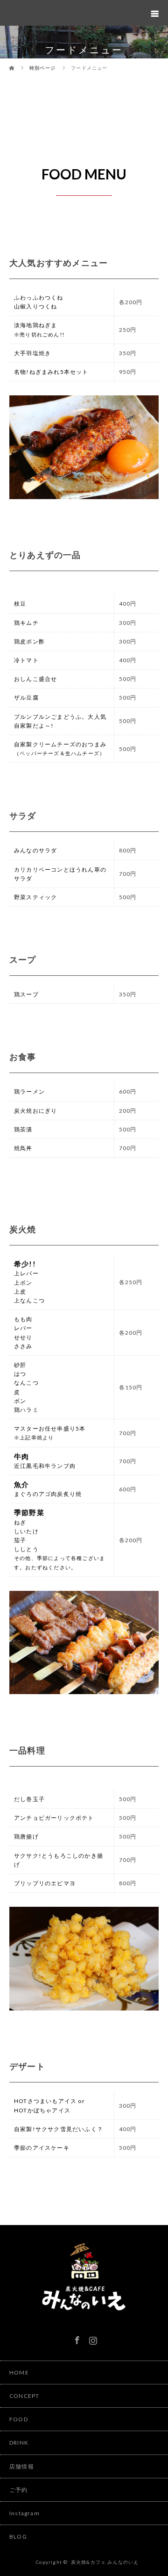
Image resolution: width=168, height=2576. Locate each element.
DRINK (19, 2443)
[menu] (155, 13)
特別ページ (42, 68)
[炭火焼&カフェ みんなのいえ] (84, 2319)
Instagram (92, 2339)
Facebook (76, 2339)
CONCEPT (24, 2396)
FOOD (19, 2419)
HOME (19, 2372)
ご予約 (19, 2490)
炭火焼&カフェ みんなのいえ (105, 2562)
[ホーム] (12, 62)
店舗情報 (22, 2466)
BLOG (18, 2537)
